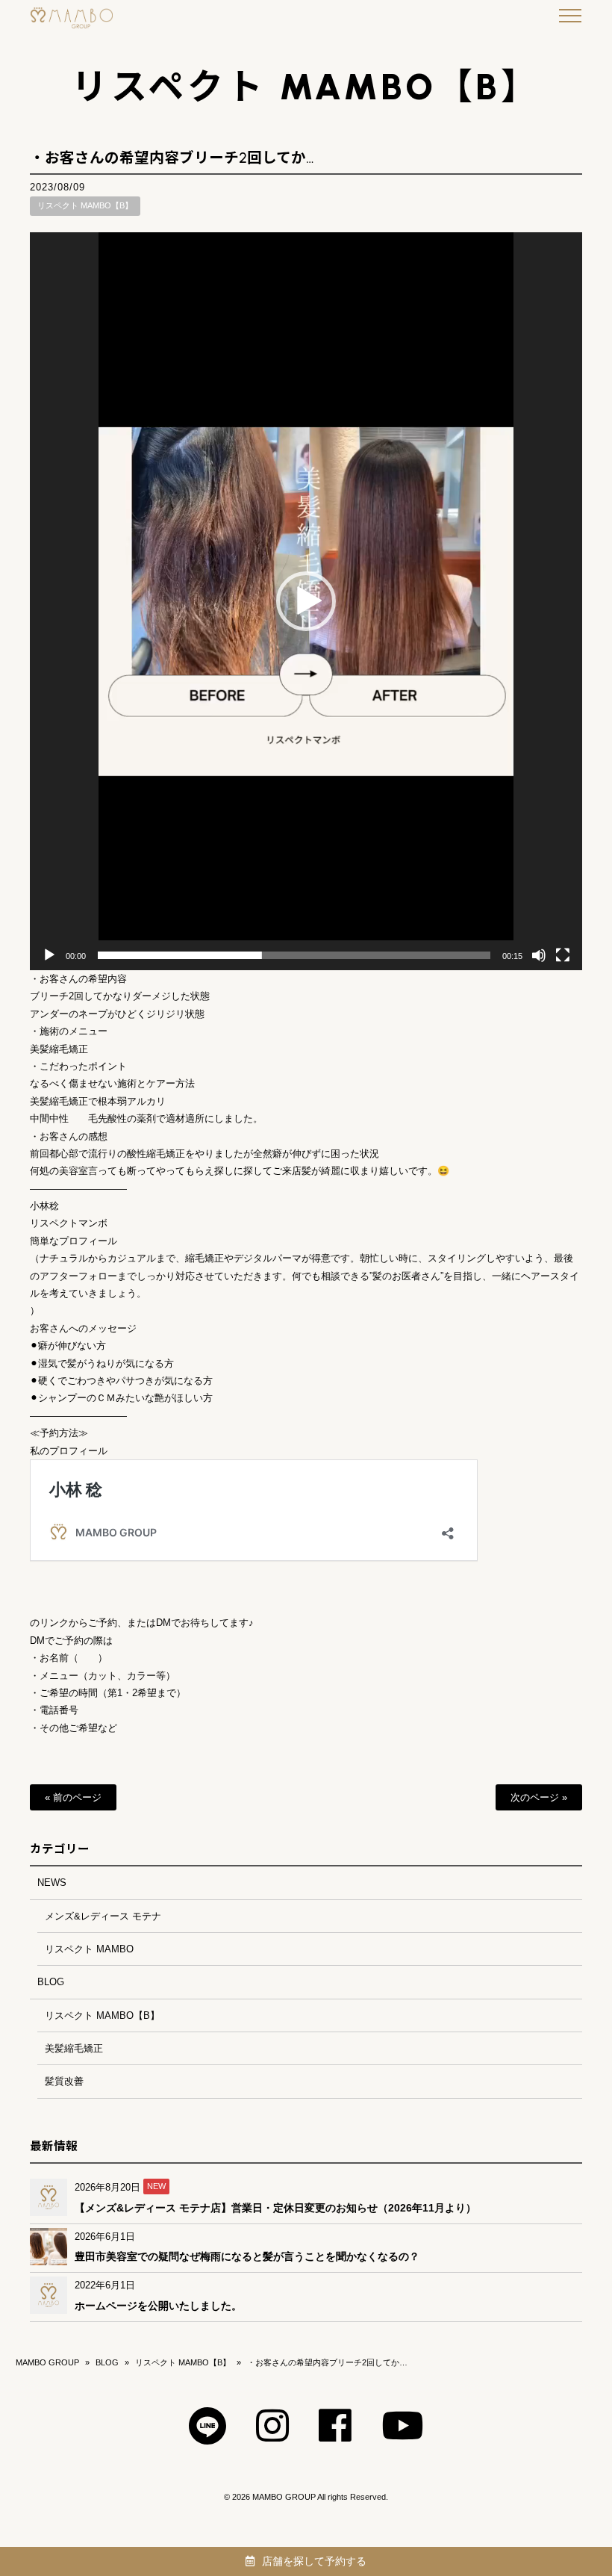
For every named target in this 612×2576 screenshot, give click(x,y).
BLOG (51, 1982)
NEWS (52, 1883)
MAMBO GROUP (47, 2362)
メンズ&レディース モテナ (103, 1916)
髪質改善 (64, 2081)
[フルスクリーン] (563, 955)
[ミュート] (539, 955)
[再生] (49, 955)
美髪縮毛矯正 (74, 2048)
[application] (306, 601)
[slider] (294, 955)
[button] (306, 601)
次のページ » (539, 1797)
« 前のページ (73, 1797)
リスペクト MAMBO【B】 (85, 205)
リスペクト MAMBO (89, 1949)
